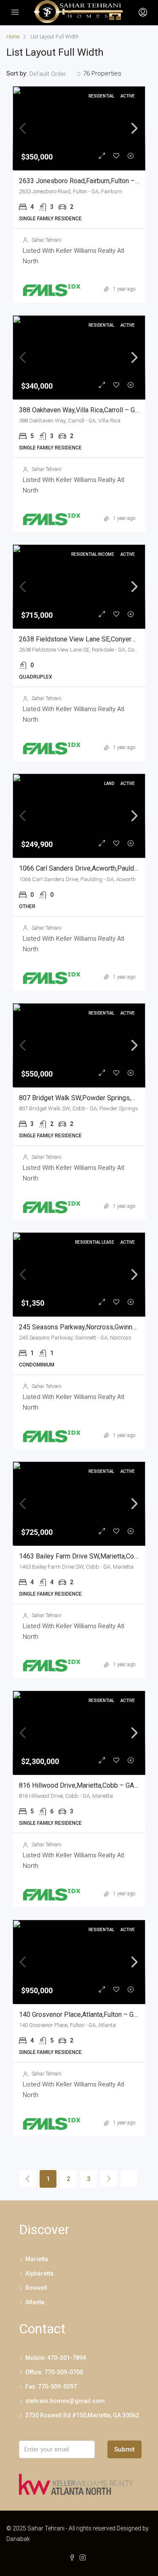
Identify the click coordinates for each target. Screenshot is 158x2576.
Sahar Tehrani (47, 240)
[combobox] (55, 74)
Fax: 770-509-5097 (51, 2387)
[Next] (109, 2178)
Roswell (36, 2288)
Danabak (18, 2539)
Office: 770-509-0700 (54, 2372)
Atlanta (35, 2302)
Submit (125, 2449)
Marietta (37, 2259)
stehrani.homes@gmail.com (65, 2401)
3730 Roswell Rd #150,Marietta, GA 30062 (82, 2415)
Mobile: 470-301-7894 (56, 2358)
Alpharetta (39, 2273)
